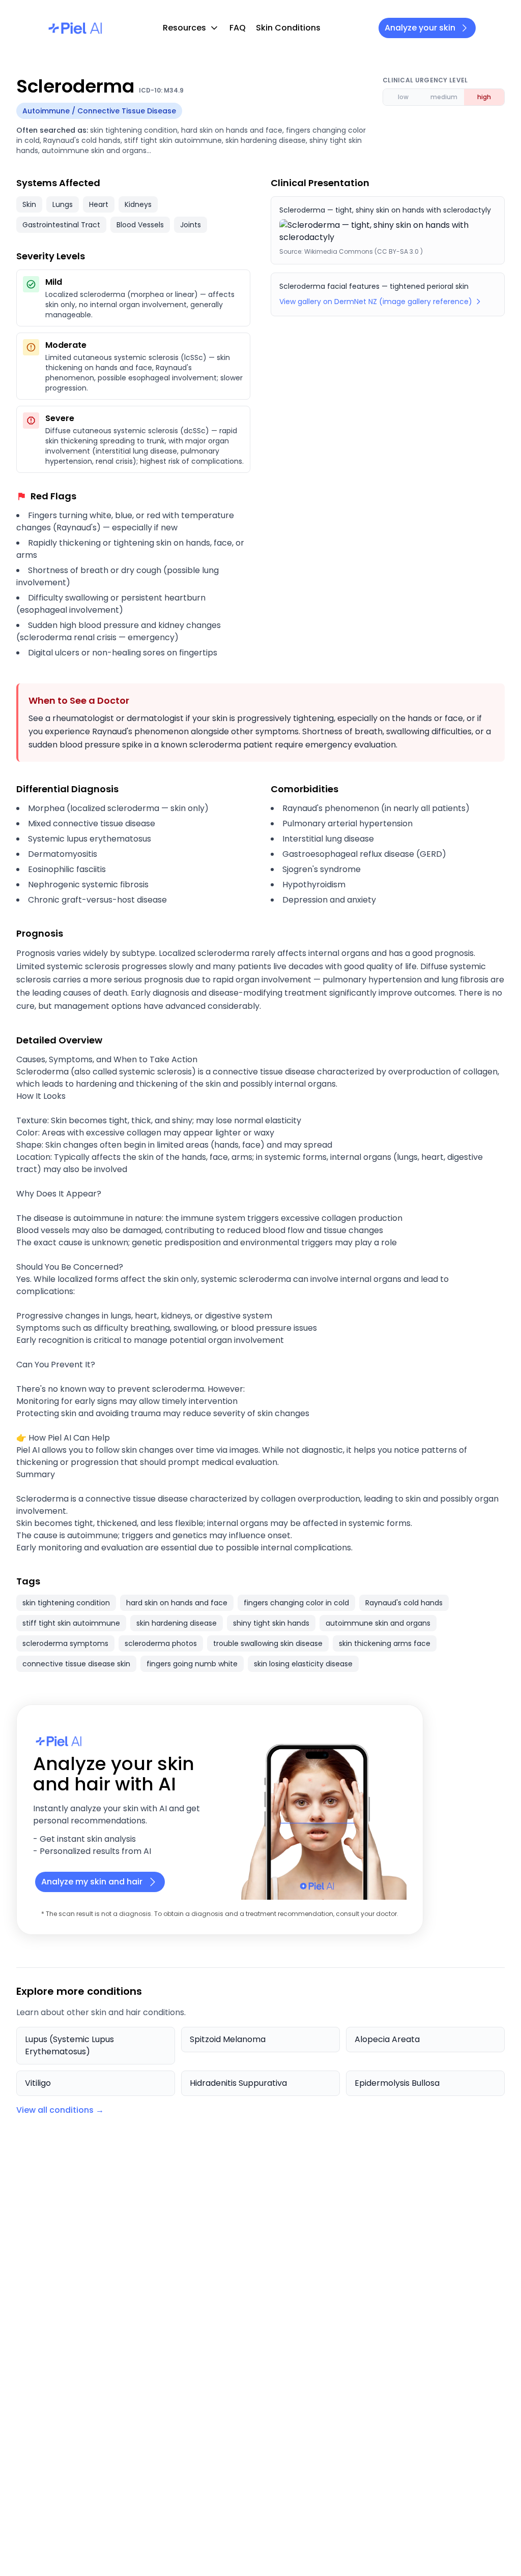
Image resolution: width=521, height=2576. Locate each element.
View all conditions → (60, 2110)
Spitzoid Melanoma (228, 2039)
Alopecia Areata (387, 2039)
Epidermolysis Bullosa (397, 2083)
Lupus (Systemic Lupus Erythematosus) (69, 2045)
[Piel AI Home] (75, 28)
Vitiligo (38, 2083)
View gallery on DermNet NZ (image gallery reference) (376, 302)
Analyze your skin (420, 28)
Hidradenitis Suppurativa (238, 2083)
